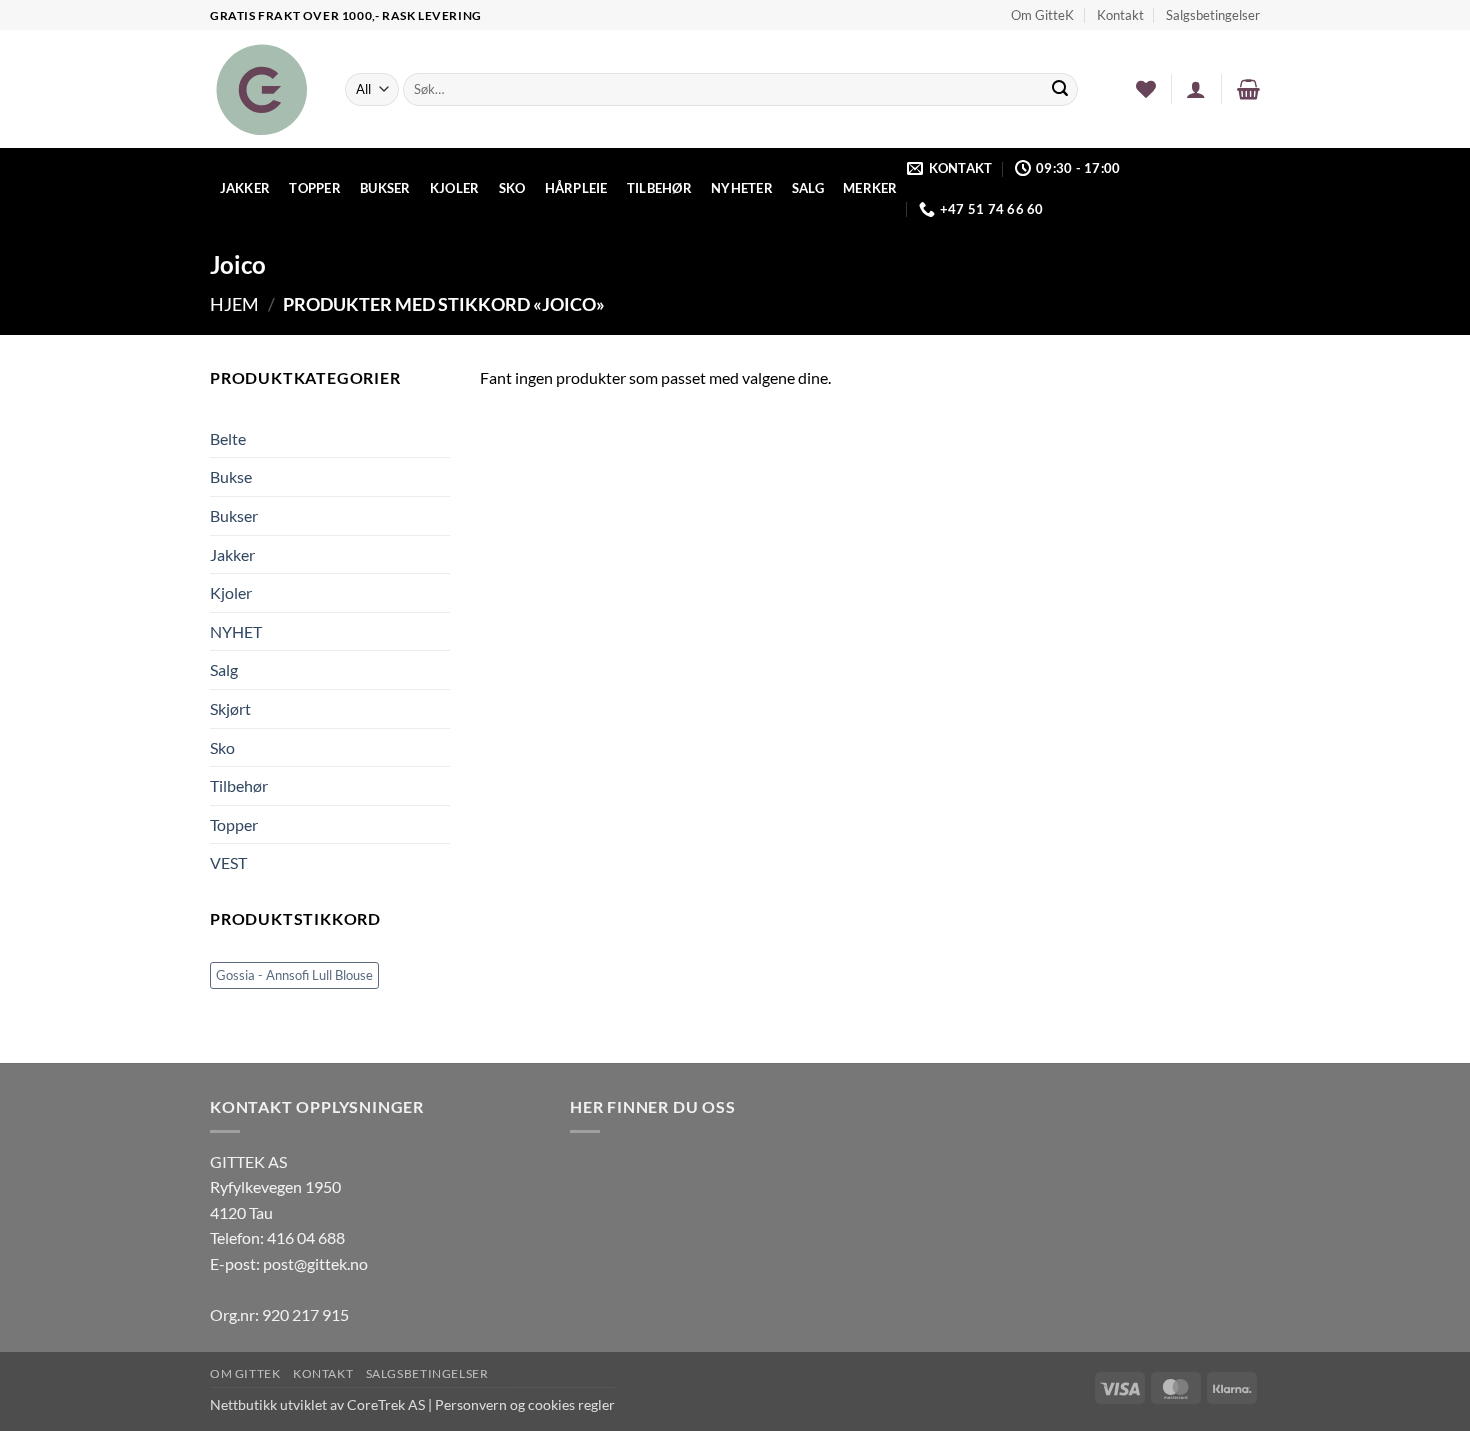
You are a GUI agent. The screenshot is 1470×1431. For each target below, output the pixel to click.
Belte (228, 438)
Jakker (245, 188)
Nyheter (742, 188)
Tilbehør (659, 188)
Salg (808, 188)
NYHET (236, 631)
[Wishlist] (1146, 89)
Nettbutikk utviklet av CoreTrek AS (317, 1404)
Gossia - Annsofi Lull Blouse (294, 975)
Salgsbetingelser (1213, 15)
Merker (870, 188)
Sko (512, 188)
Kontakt (1120, 15)
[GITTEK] (262, 89)
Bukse (231, 476)
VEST (228, 862)
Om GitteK (1042, 15)
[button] (1196, 89)
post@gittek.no (315, 1263)
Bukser (385, 188)
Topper (315, 188)
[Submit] (1060, 90)
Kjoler (455, 188)
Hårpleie (576, 188)
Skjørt (230, 708)
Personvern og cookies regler (525, 1404)
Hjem (234, 304)
